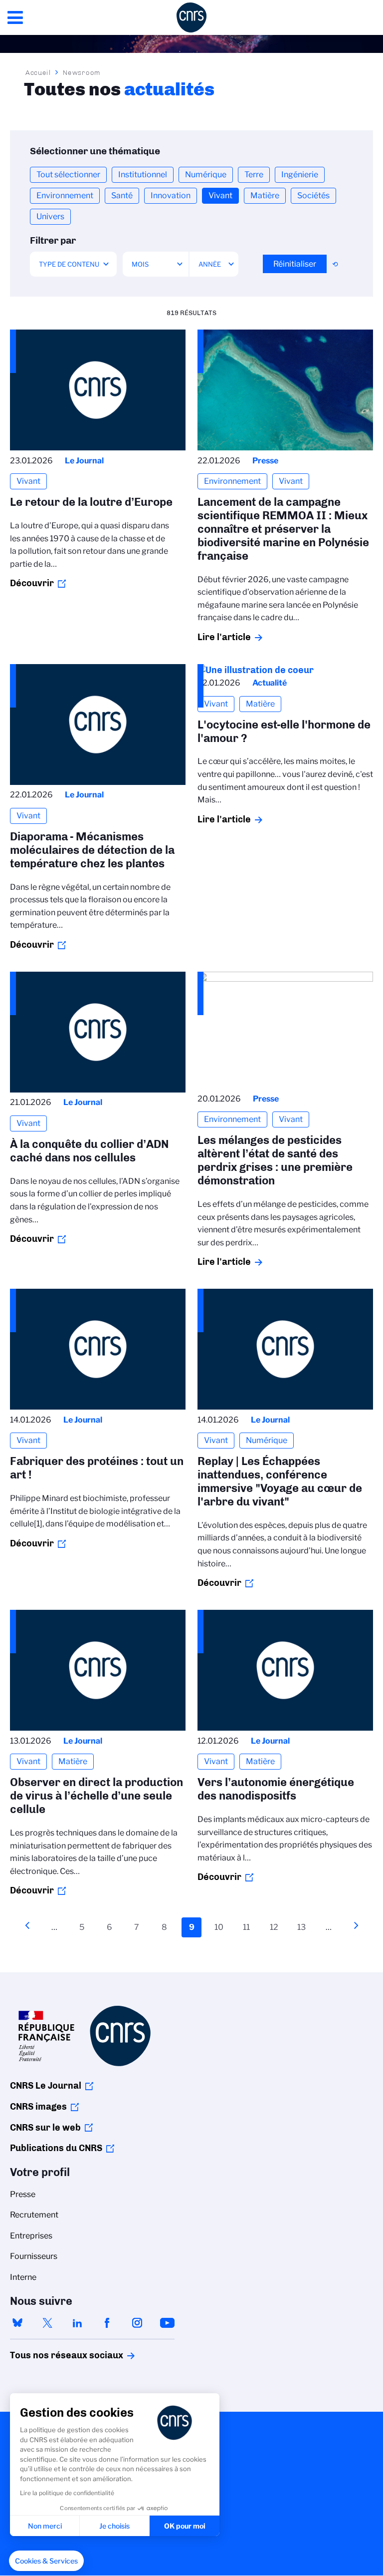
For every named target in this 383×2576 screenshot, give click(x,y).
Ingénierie (300, 175)
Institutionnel (143, 175)
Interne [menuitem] (23, 2277)
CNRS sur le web (45, 2128)
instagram (137, 2323)
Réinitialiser (295, 264)
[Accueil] (191, 17)
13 (304, 1927)
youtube (167, 2323)
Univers (50, 216)
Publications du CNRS (56, 2148)
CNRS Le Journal (46, 2086)
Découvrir (32, 583)
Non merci (45, 2526)
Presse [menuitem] (23, 2194)
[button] (46, 2561)
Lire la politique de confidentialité (67, 2493)
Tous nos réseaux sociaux (49, 2355)
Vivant (220, 195)
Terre (254, 175)
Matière (265, 195)
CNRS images (38, 2107)
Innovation (171, 195)
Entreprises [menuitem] (31, 2236)
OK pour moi (185, 2526)
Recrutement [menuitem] (34, 2215)
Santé (122, 195)
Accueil (38, 72)
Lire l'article (224, 637)
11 (249, 1927)
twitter (47, 2323)
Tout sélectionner (68, 175)
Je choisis (114, 2526)
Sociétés (313, 195)
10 (221, 1927)
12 (277, 1927)
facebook (107, 2323)
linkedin (77, 2323)
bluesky (17, 2323)
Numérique (206, 175)
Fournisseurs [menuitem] (34, 2256)
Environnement (65, 195)
